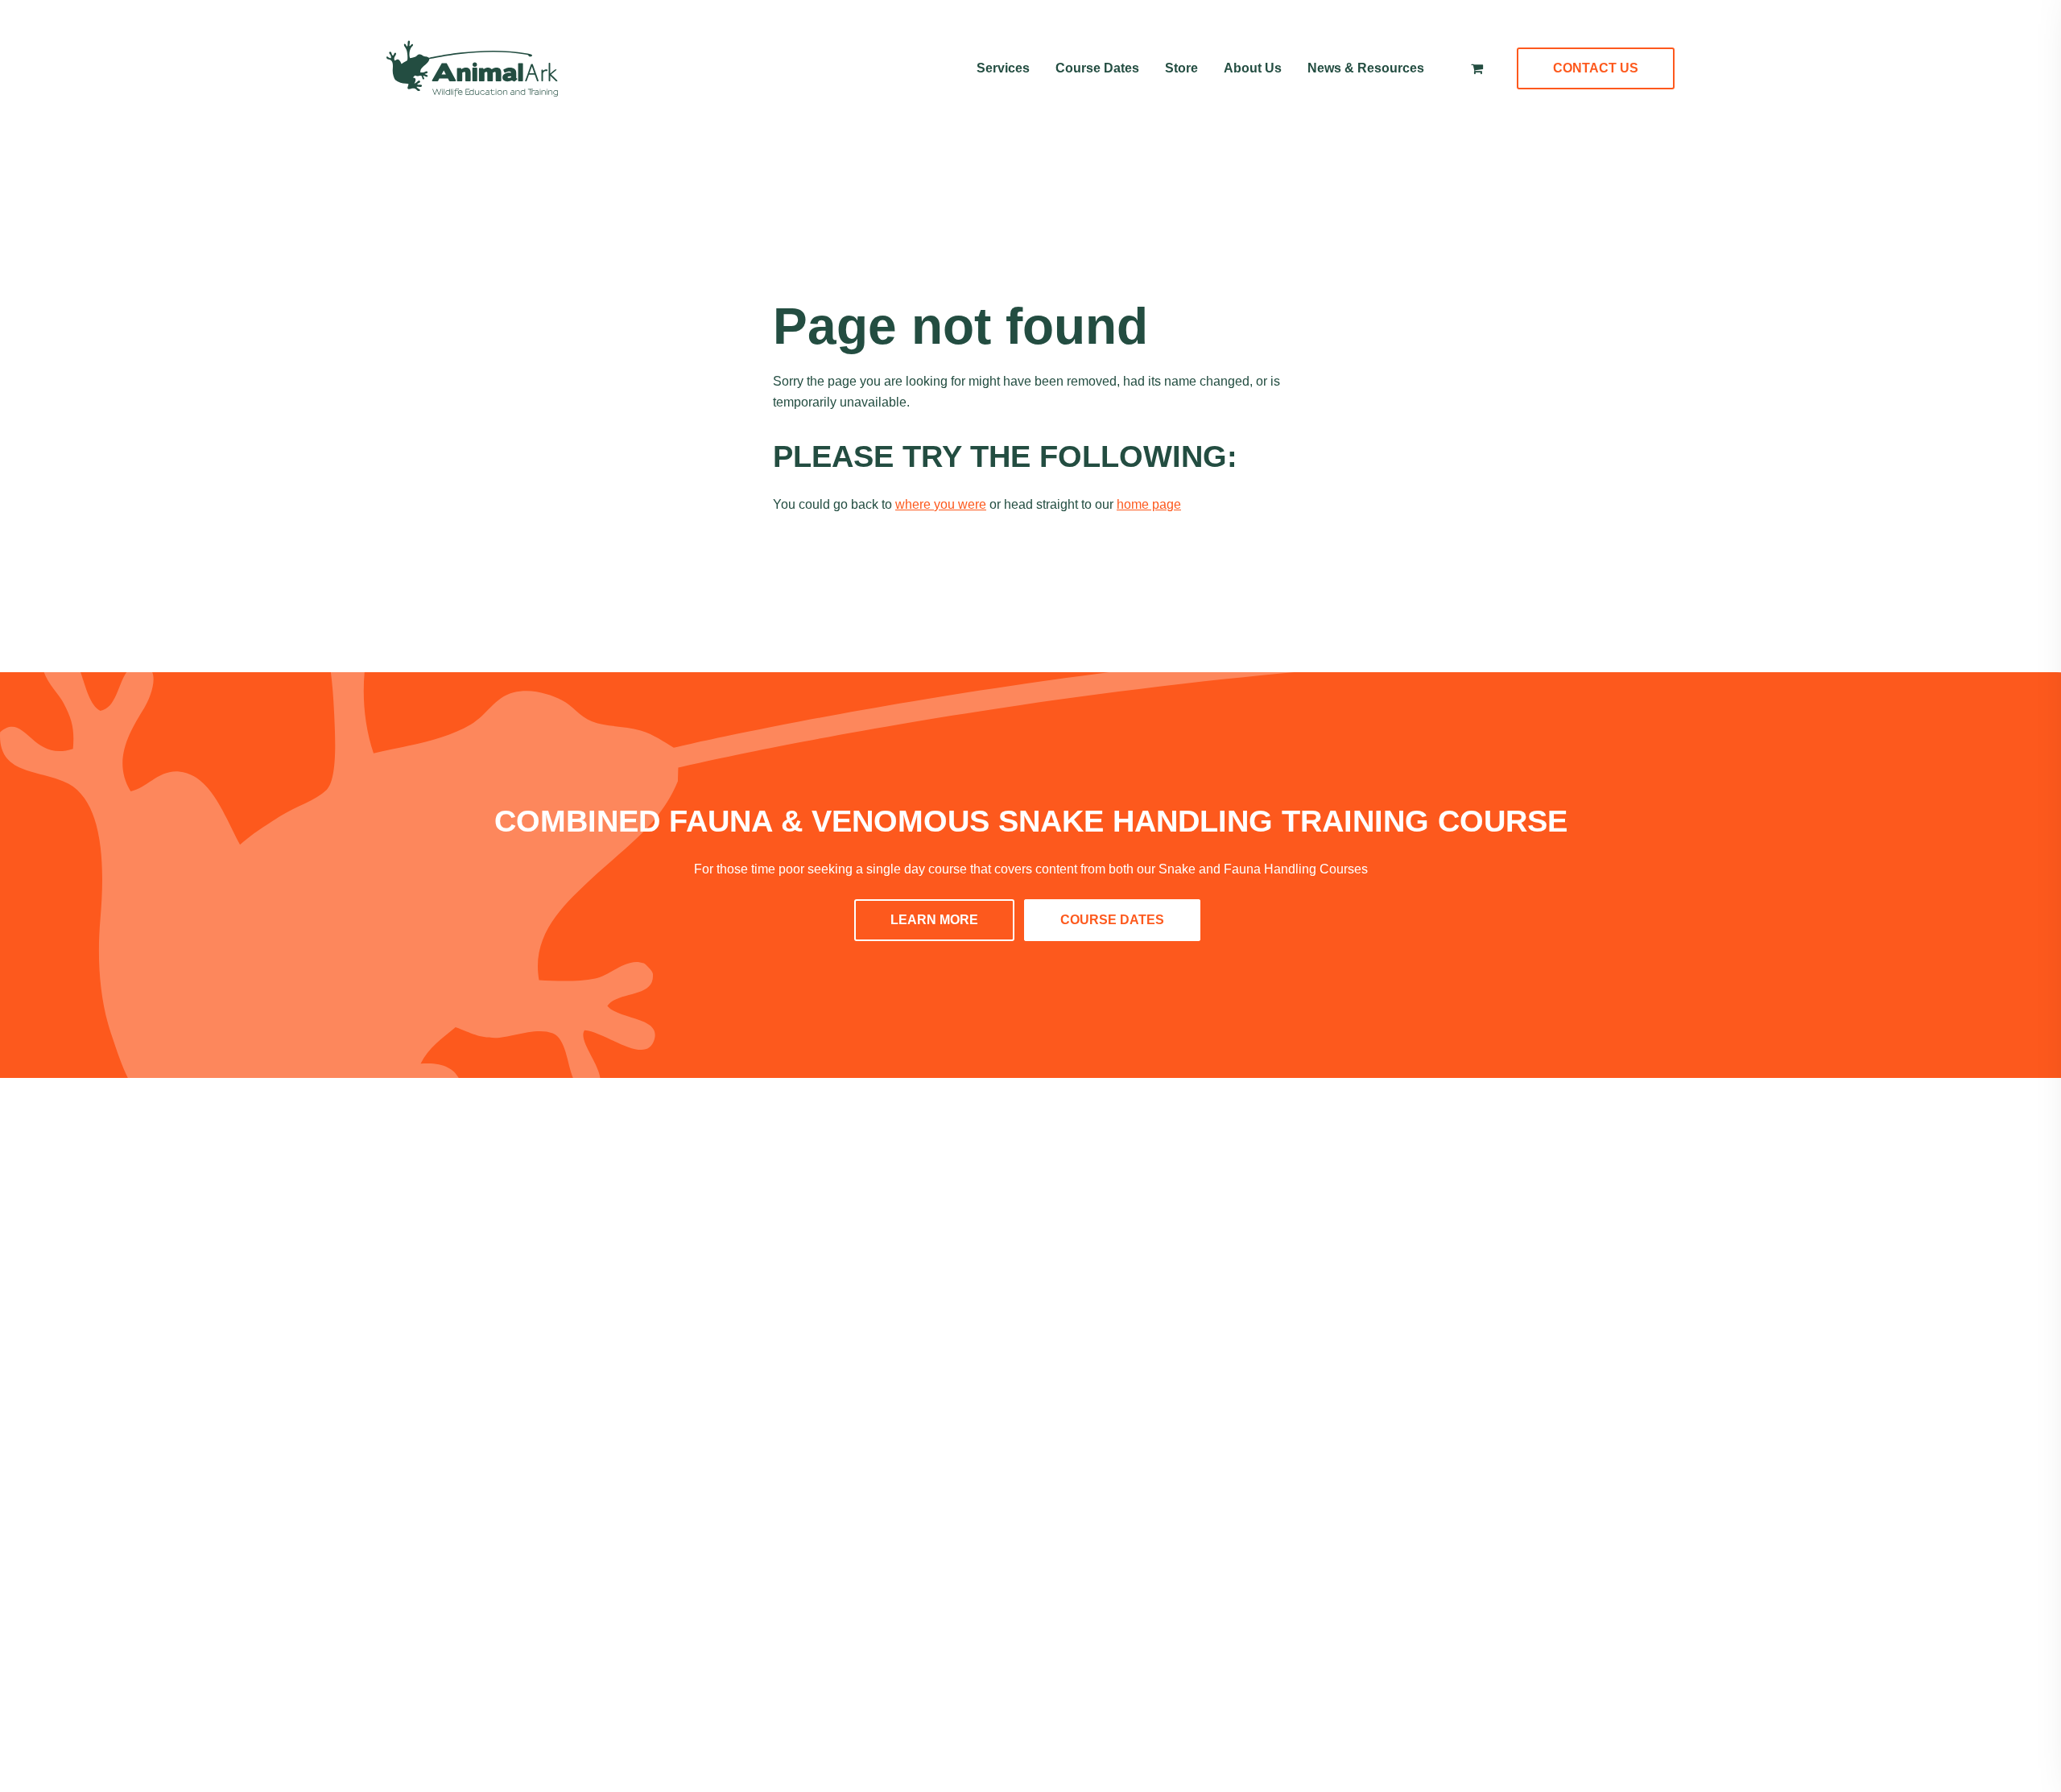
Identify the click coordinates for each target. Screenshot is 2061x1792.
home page (1149, 504)
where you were (941, 504)
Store (1181, 68)
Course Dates (1097, 68)
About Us (1253, 68)
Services (1003, 68)
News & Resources (1366, 68)
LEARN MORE (934, 920)
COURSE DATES (1112, 920)
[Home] (472, 68)
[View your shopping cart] (1477, 68)
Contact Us (1596, 68)
